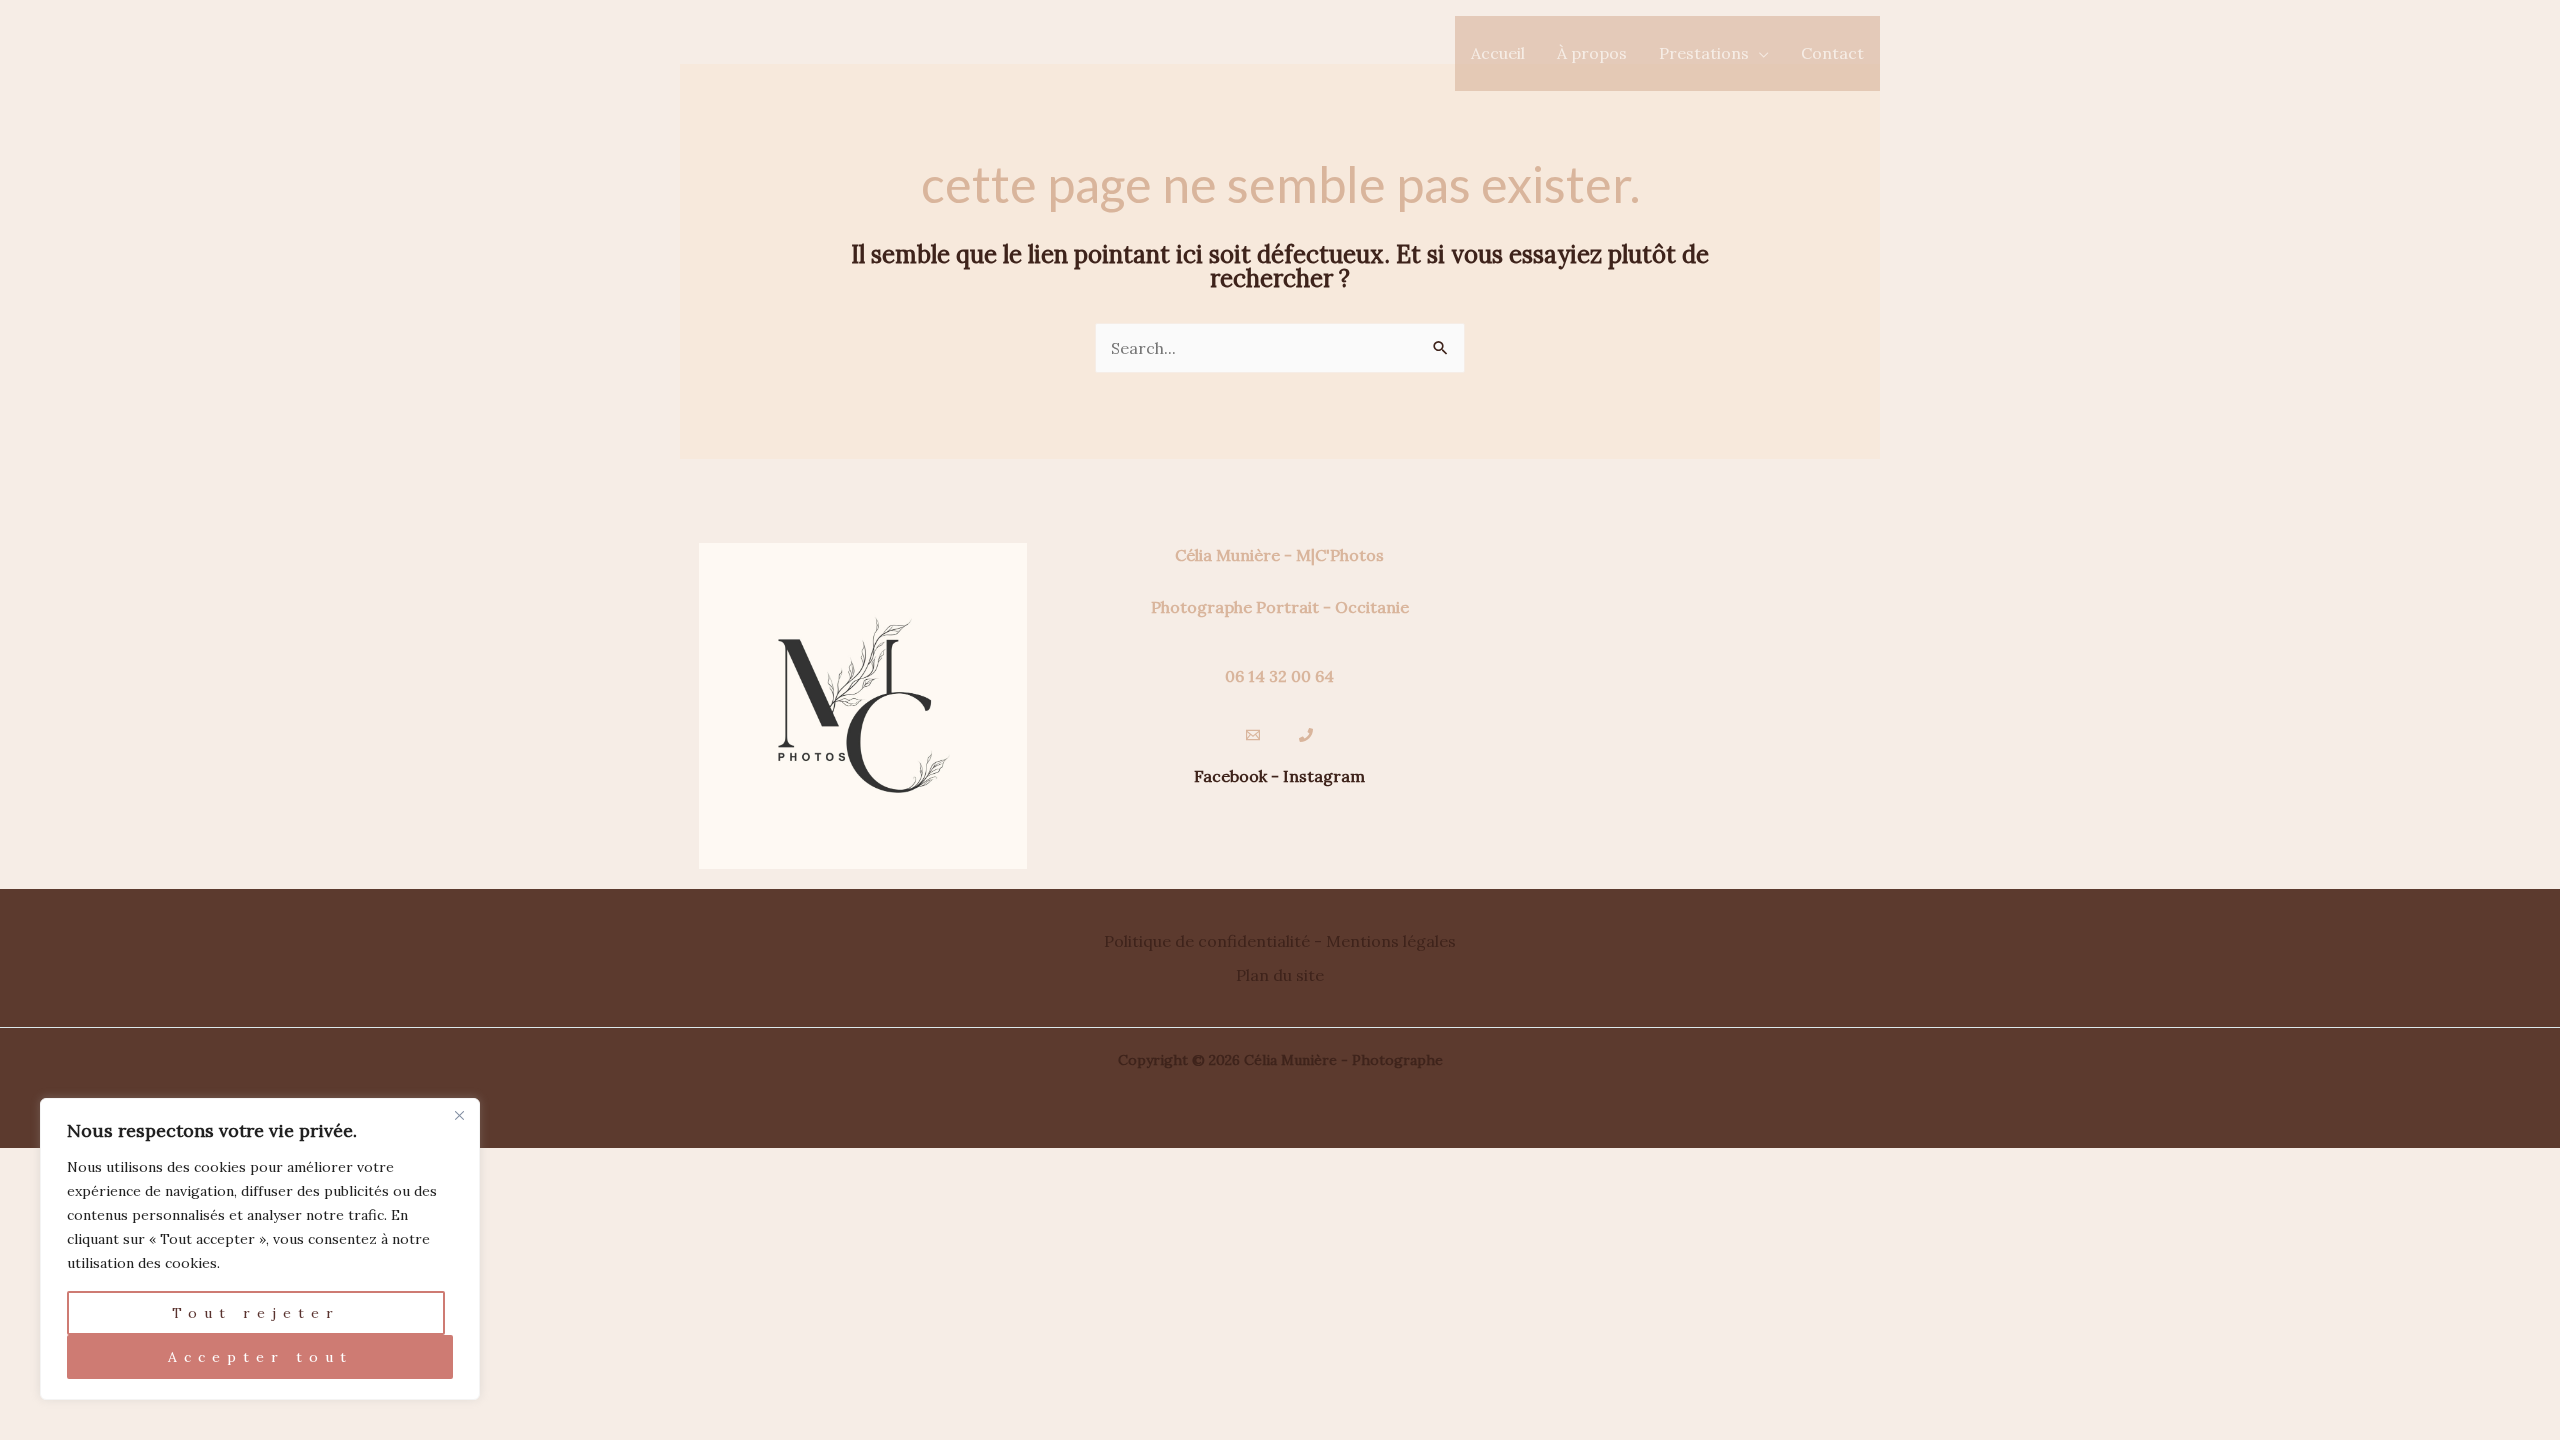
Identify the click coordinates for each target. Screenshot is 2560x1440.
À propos (1592, 53)
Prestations (1704, 53)
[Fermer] (459, 1115)
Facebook (1230, 776)
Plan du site (1280, 975)
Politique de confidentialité (1207, 941)
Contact (1832, 53)
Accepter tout (260, 1357)
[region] (260, 1249)
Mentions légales (1391, 941)
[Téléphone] (1306, 735)
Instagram (1324, 776)
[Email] (1253, 735)
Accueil (1498, 53)
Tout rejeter (256, 1313)
